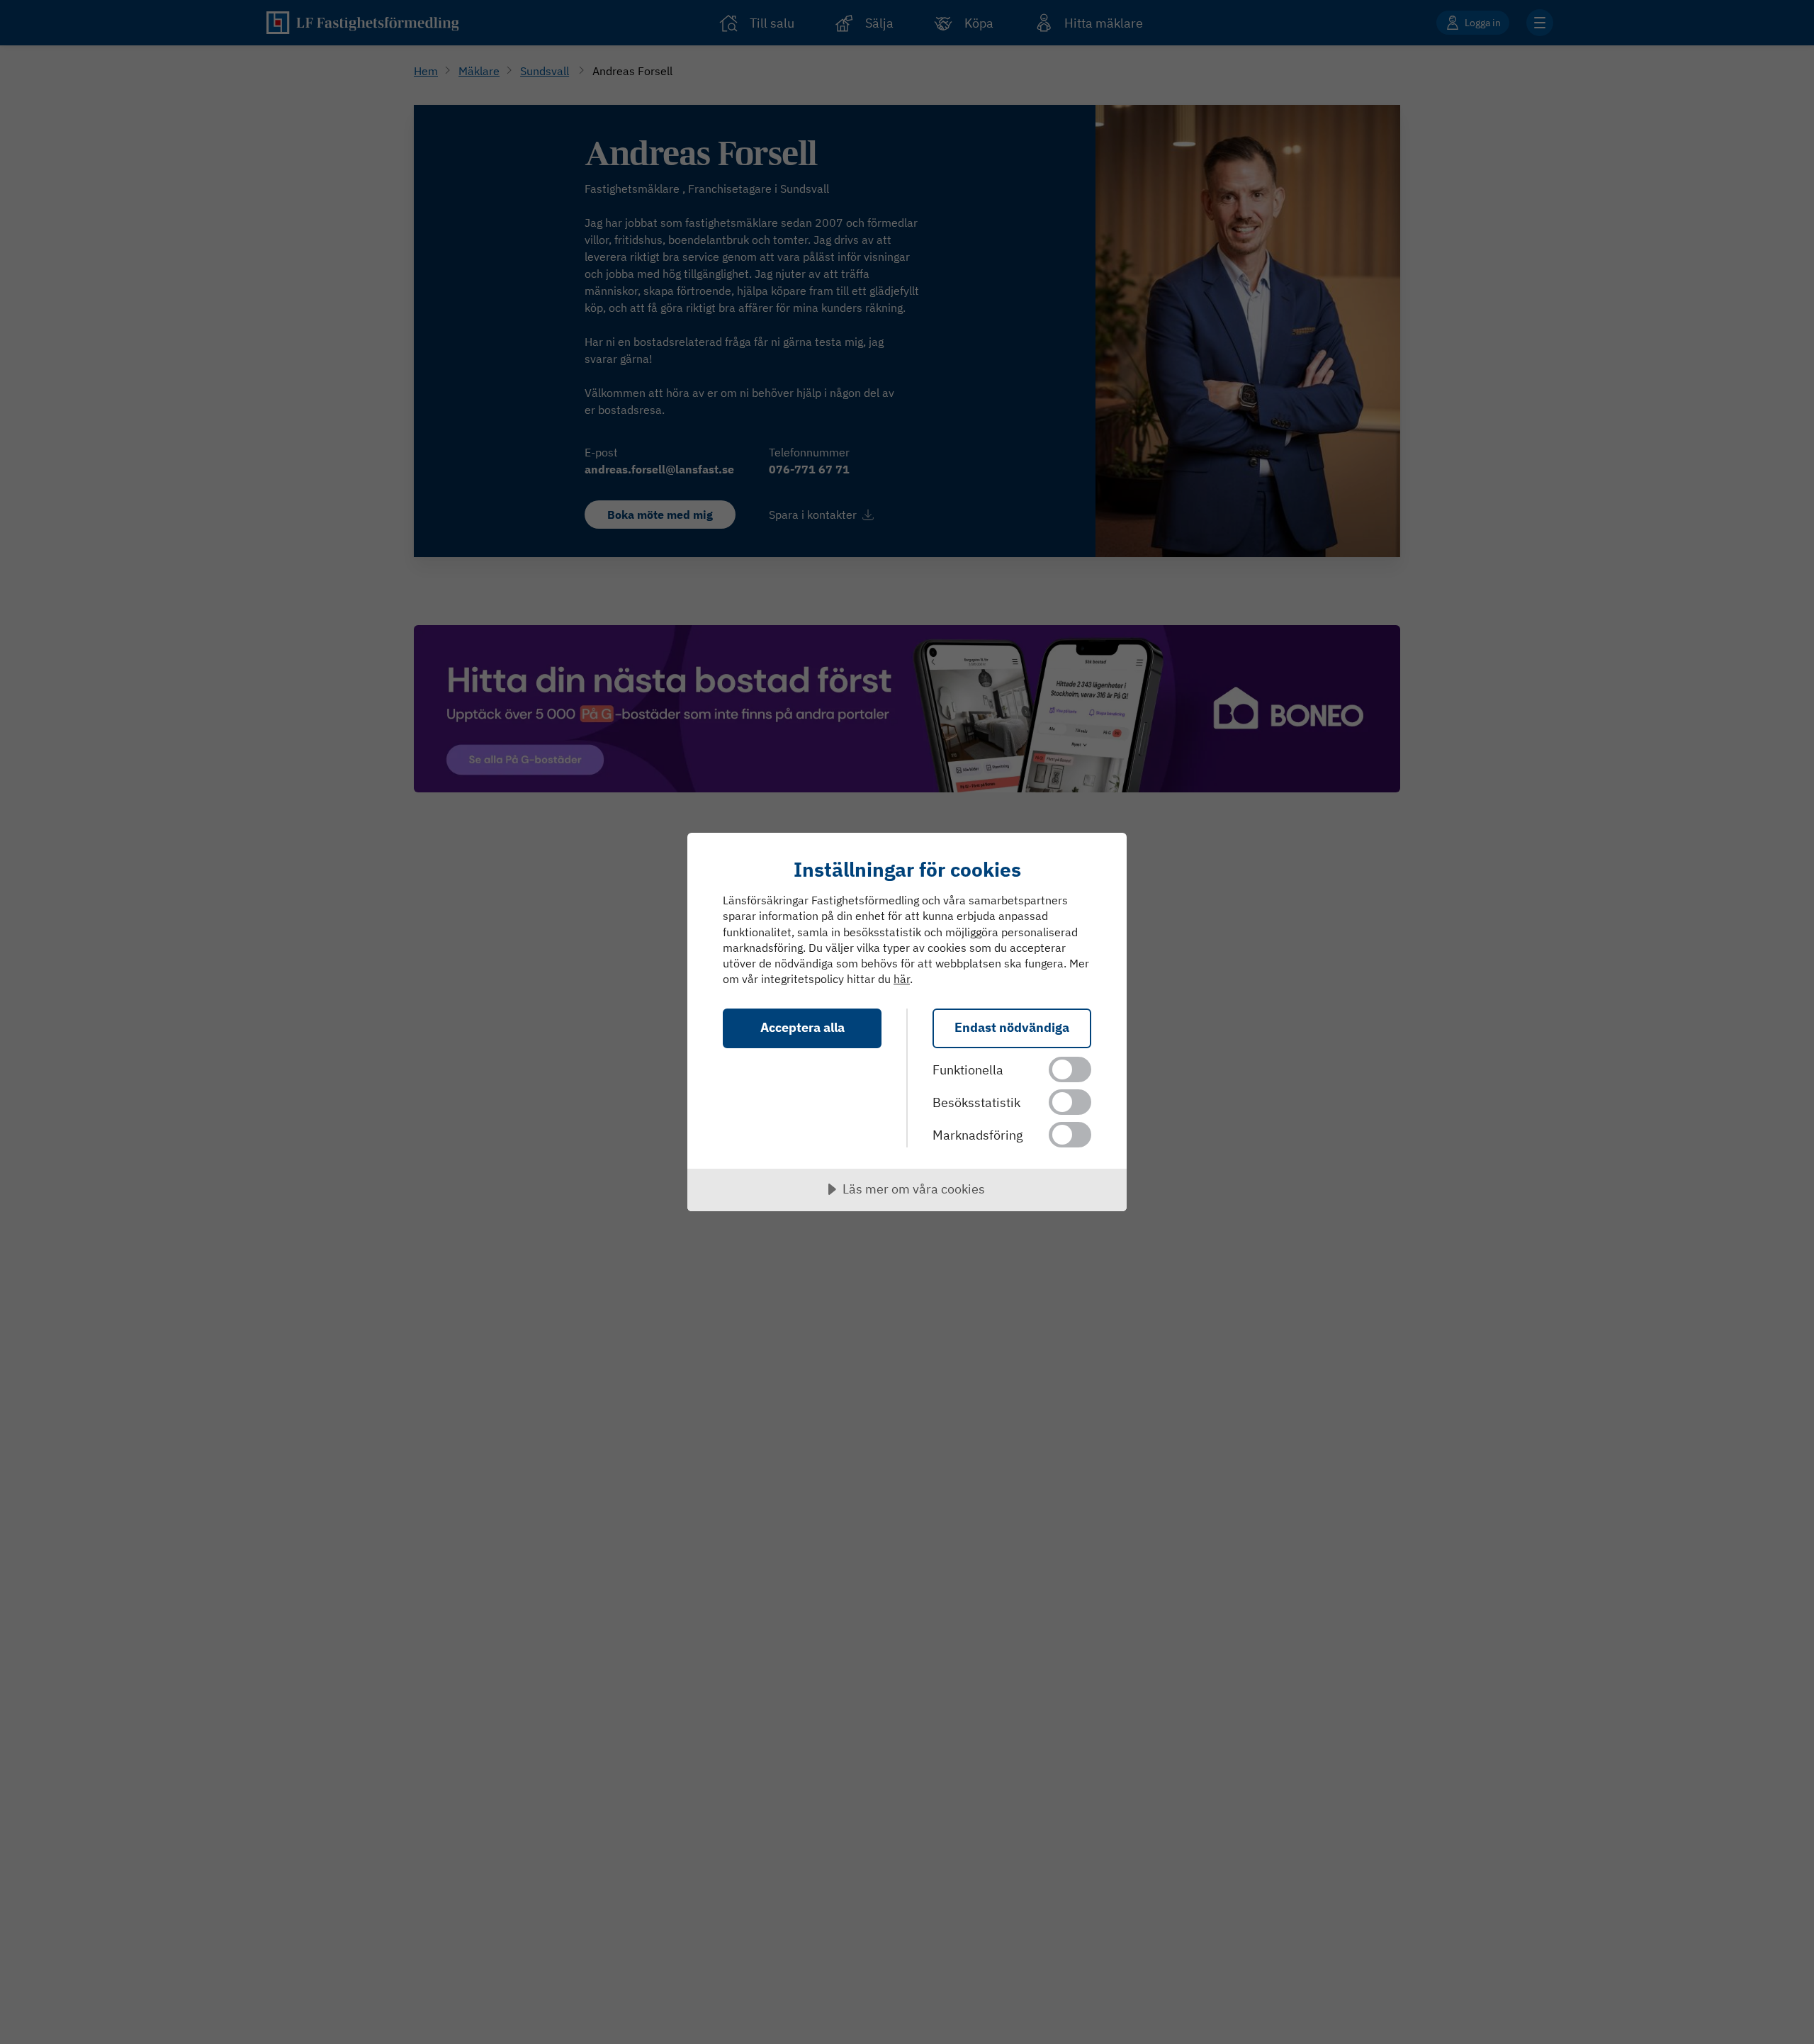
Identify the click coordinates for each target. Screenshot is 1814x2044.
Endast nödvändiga (1012, 1027)
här (902, 979)
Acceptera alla (802, 1027)
